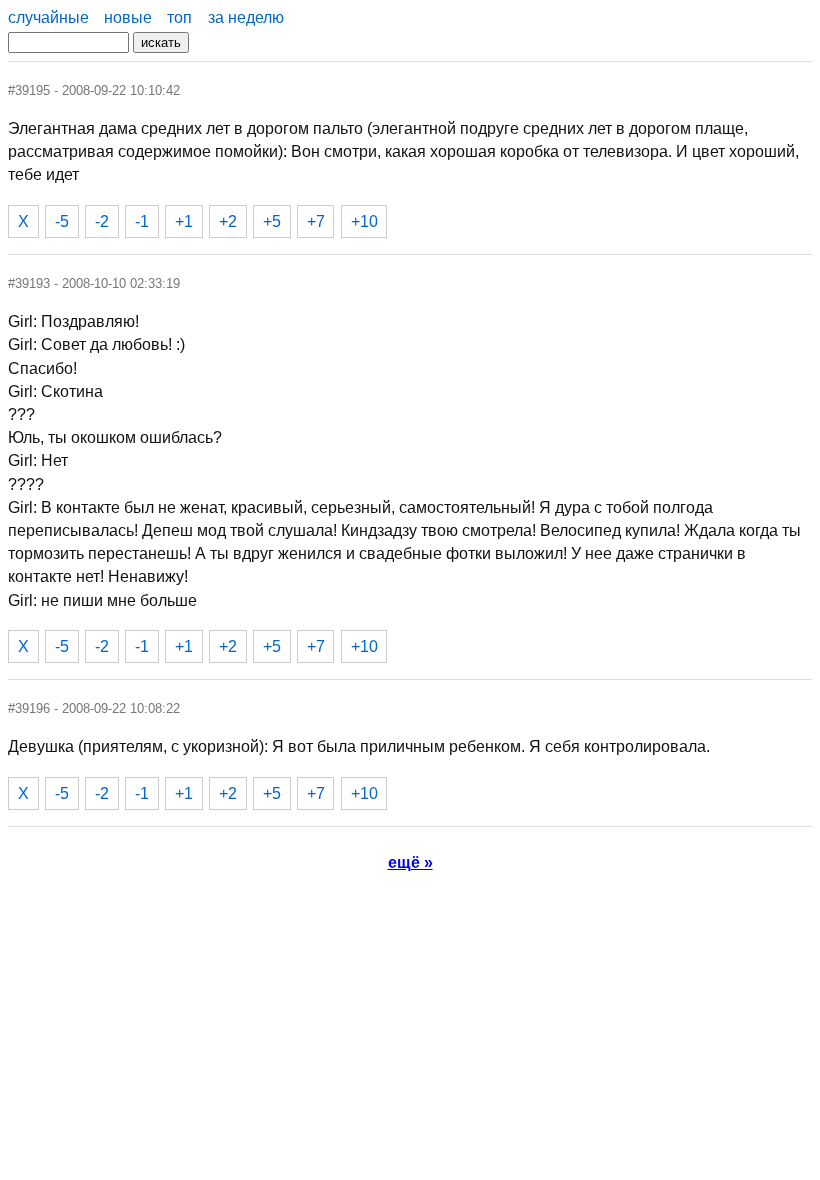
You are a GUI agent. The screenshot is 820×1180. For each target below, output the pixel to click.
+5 (272, 221)
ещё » (410, 862)
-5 (62, 221)
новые (128, 17)
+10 (364, 221)
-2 (102, 221)
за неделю (246, 17)
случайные (48, 17)
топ (179, 17)
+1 (184, 221)
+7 (316, 221)
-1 (142, 221)
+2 (228, 221)
